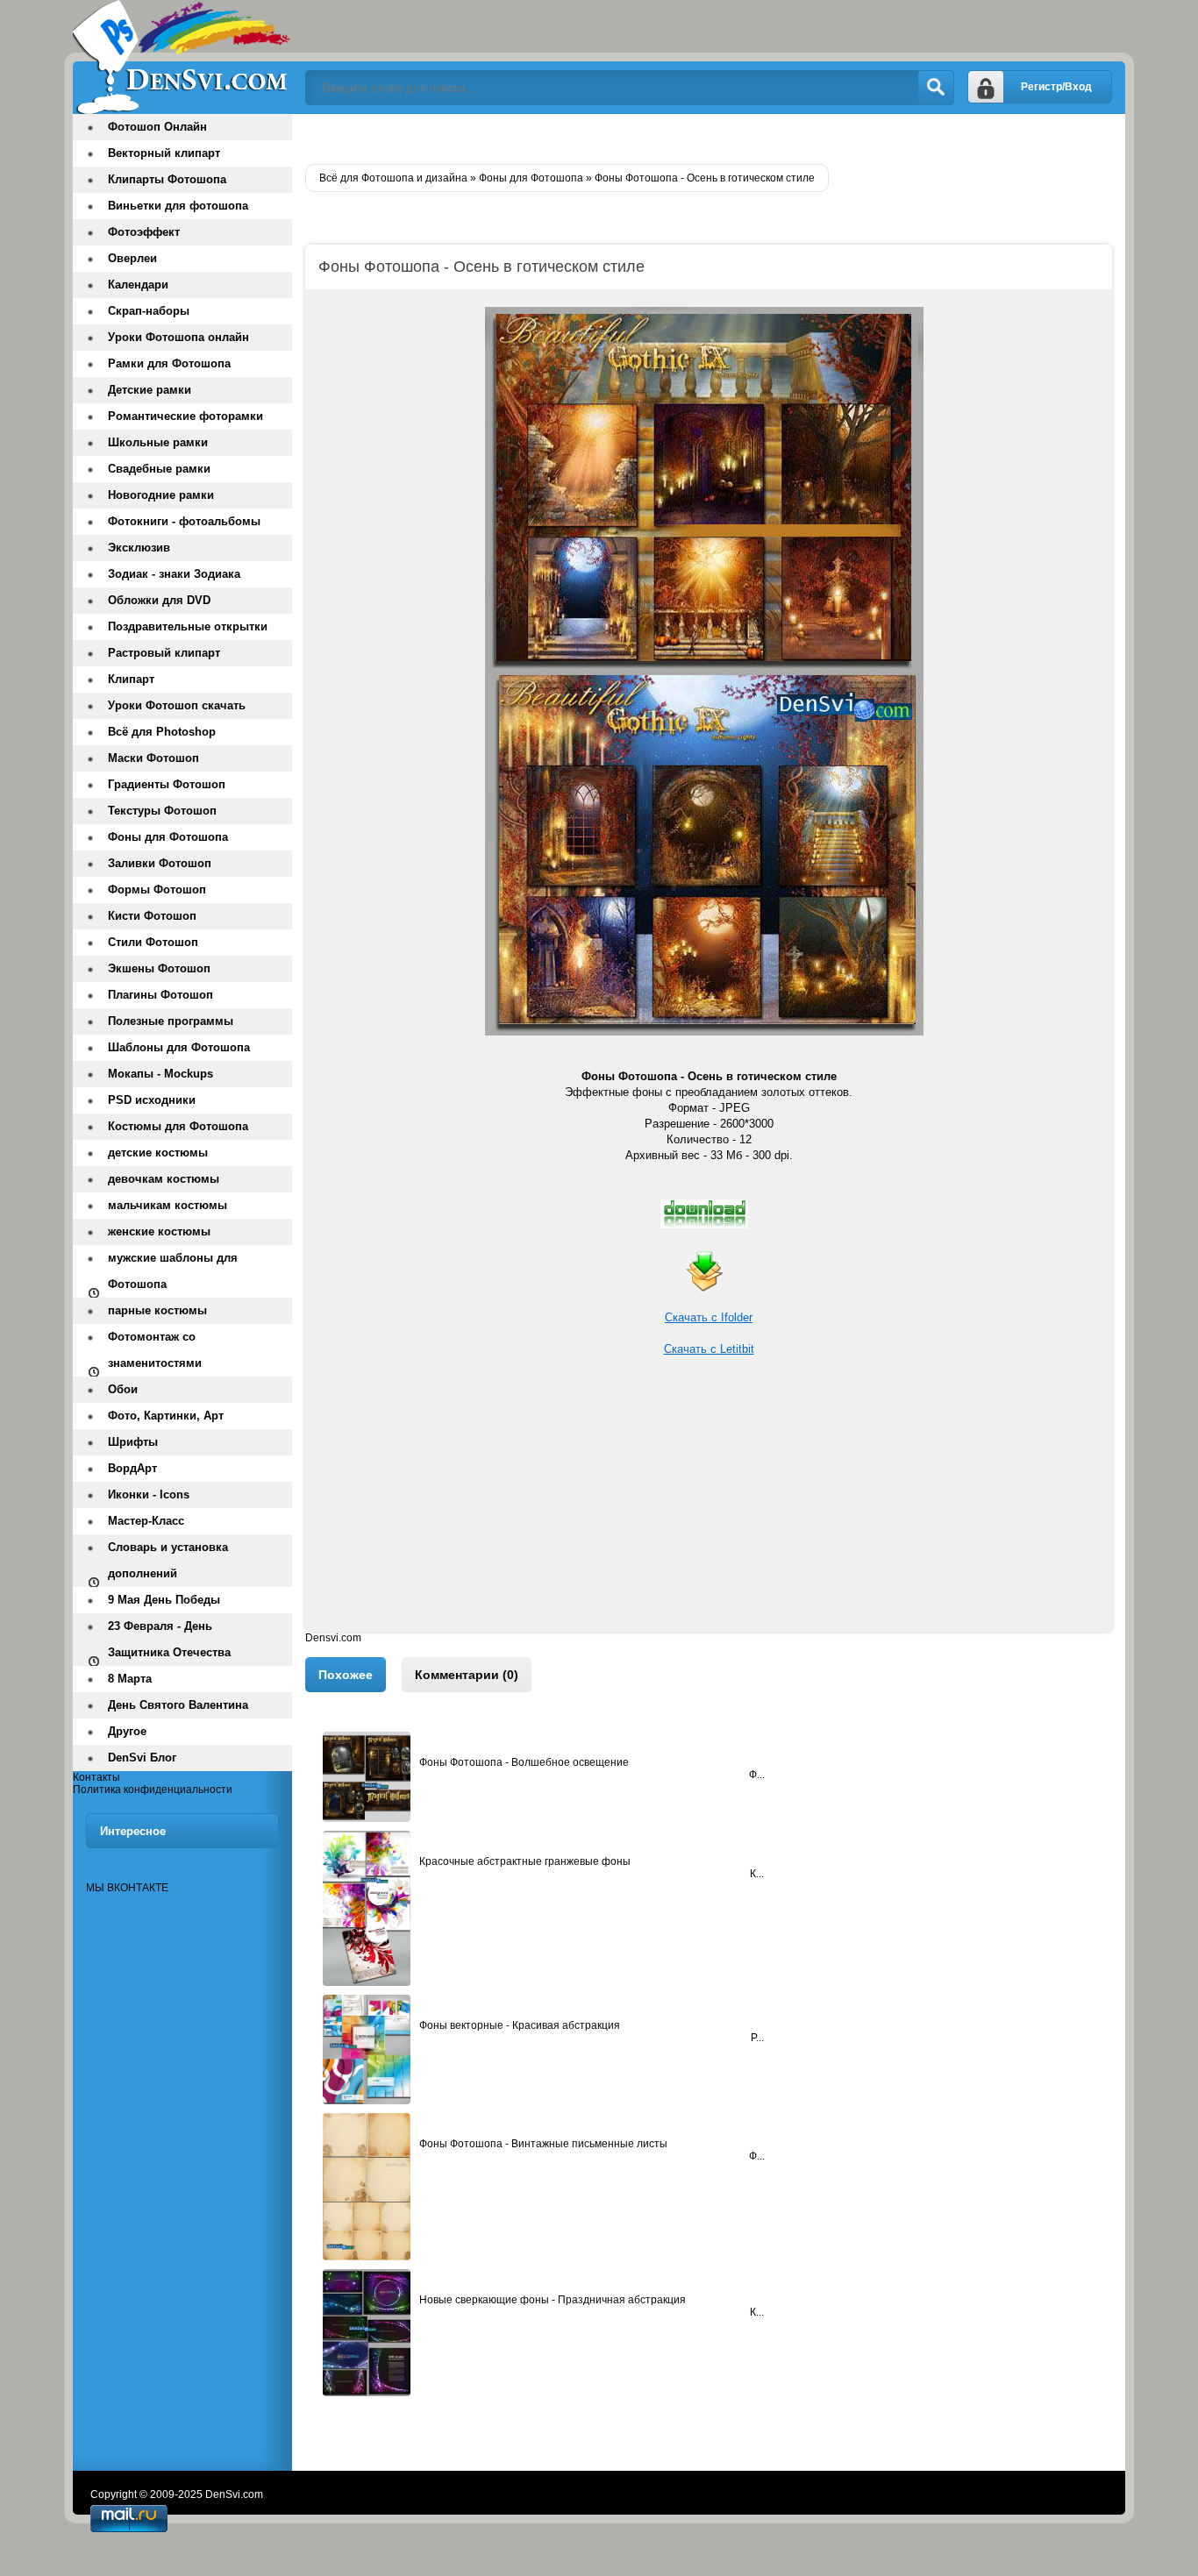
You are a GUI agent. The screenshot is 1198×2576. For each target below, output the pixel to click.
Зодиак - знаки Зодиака (174, 574)
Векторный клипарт (164, 153)
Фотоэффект (144, 232)
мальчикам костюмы (168, 1205)
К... (757, 1874)
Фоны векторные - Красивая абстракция (520, 2025)
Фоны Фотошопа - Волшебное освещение (524, 1762)
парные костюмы (157, 1310)
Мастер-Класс (146, 1521)
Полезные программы (171, 1021)
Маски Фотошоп (153, 758)
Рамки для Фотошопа (169, 363)
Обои (123, 1389)
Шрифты (133, 1442)
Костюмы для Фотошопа (178, 1126)
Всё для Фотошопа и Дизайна (182, 57)
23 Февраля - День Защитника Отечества (169, 1639)
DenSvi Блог (142, 1758)
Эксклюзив (139, 548)
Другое (127, 1731)
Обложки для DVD (159, 600)
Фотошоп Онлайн (157, 127)
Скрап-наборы (149, 311)
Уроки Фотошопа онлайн (178, 337)
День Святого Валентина (178, 1705)
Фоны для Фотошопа (168, 837)
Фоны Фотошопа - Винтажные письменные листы (543, 2144)
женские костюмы (159, 1231)
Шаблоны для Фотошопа (179, 1047)
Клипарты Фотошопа (167, 179)
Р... (757, 2038)
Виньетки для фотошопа (178, 206)
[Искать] (936, 88)
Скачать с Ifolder (709, 1317)
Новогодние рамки (161, 495)
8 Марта (130, 1679)
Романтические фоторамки (185, 416)
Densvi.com (333, 1638)
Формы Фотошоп (157, 890)
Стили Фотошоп (153, 942)
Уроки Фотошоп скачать (177, 705)
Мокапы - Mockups (160, 1074)
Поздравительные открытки (188, 626)
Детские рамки (150, 390)
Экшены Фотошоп (159, 968)
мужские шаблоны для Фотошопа (173, 1271)
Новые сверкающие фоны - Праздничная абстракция (553, 2300)
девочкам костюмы (164, 1179)
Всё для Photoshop (162, 732)
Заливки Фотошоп (160, 863)
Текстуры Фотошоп (162, 811)
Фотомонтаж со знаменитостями (155, 1350)
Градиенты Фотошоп (167, 784)
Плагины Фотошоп (160, 995)
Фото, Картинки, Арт (166, 1416)
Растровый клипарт (164, 653)
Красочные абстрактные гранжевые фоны (525, 1861)
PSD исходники (152, 1100)
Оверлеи (132, 258)
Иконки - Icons (149, 1494)
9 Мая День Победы (164, 1600)
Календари (138, 285)
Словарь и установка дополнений (168, 1560)
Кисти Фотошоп (152, 916)
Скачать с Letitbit (709, 1349)
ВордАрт (132, 1468)
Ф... (757, 1775)
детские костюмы (158, 1153)
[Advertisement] (709, 1509)
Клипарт (131, 679)
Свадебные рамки (159, 469)
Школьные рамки (158, 442)
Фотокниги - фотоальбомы (184, 521)
